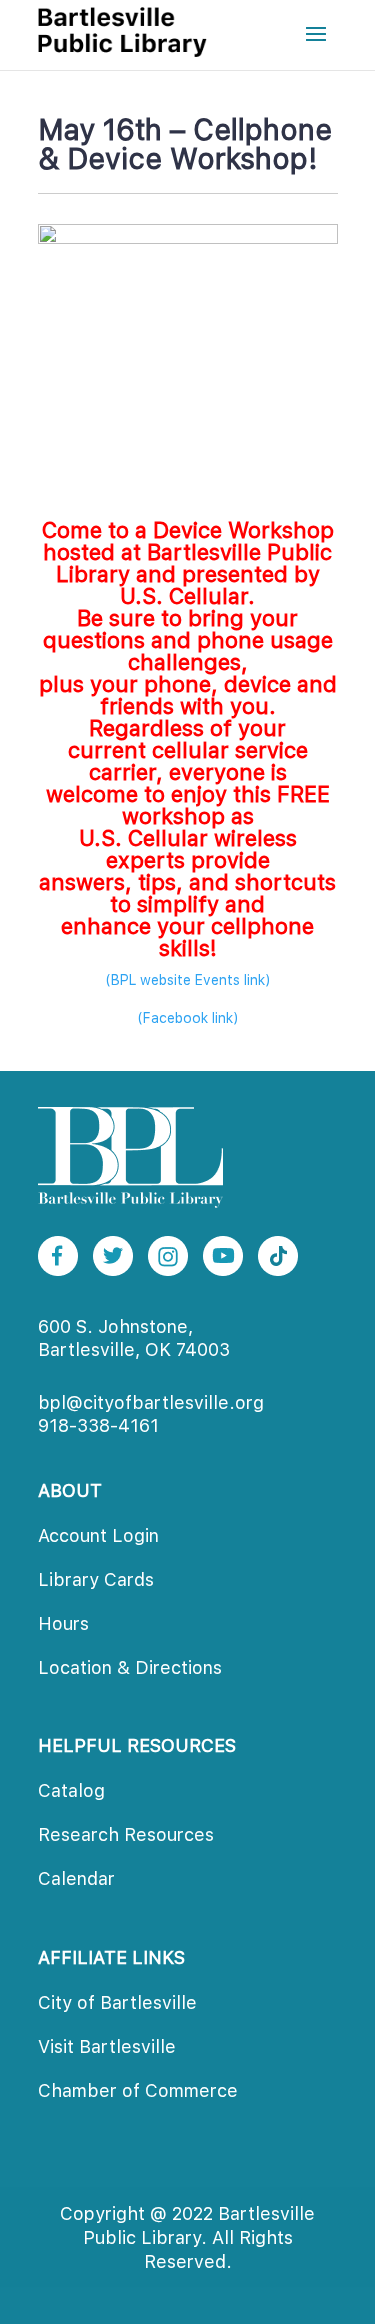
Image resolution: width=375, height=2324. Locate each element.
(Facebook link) (188, 1018)
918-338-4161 (98, 1425)
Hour (63, 1623)
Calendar (76, 1878)
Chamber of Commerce (138, 2090)
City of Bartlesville (117, 2002)
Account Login (98, 1535)
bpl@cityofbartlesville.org (151, 1402)
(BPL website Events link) (188, 980)
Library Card (96, 1579)
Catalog (71, 1790)
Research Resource (126, 1834)
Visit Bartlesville (107, 2046)
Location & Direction (130, 1667)
